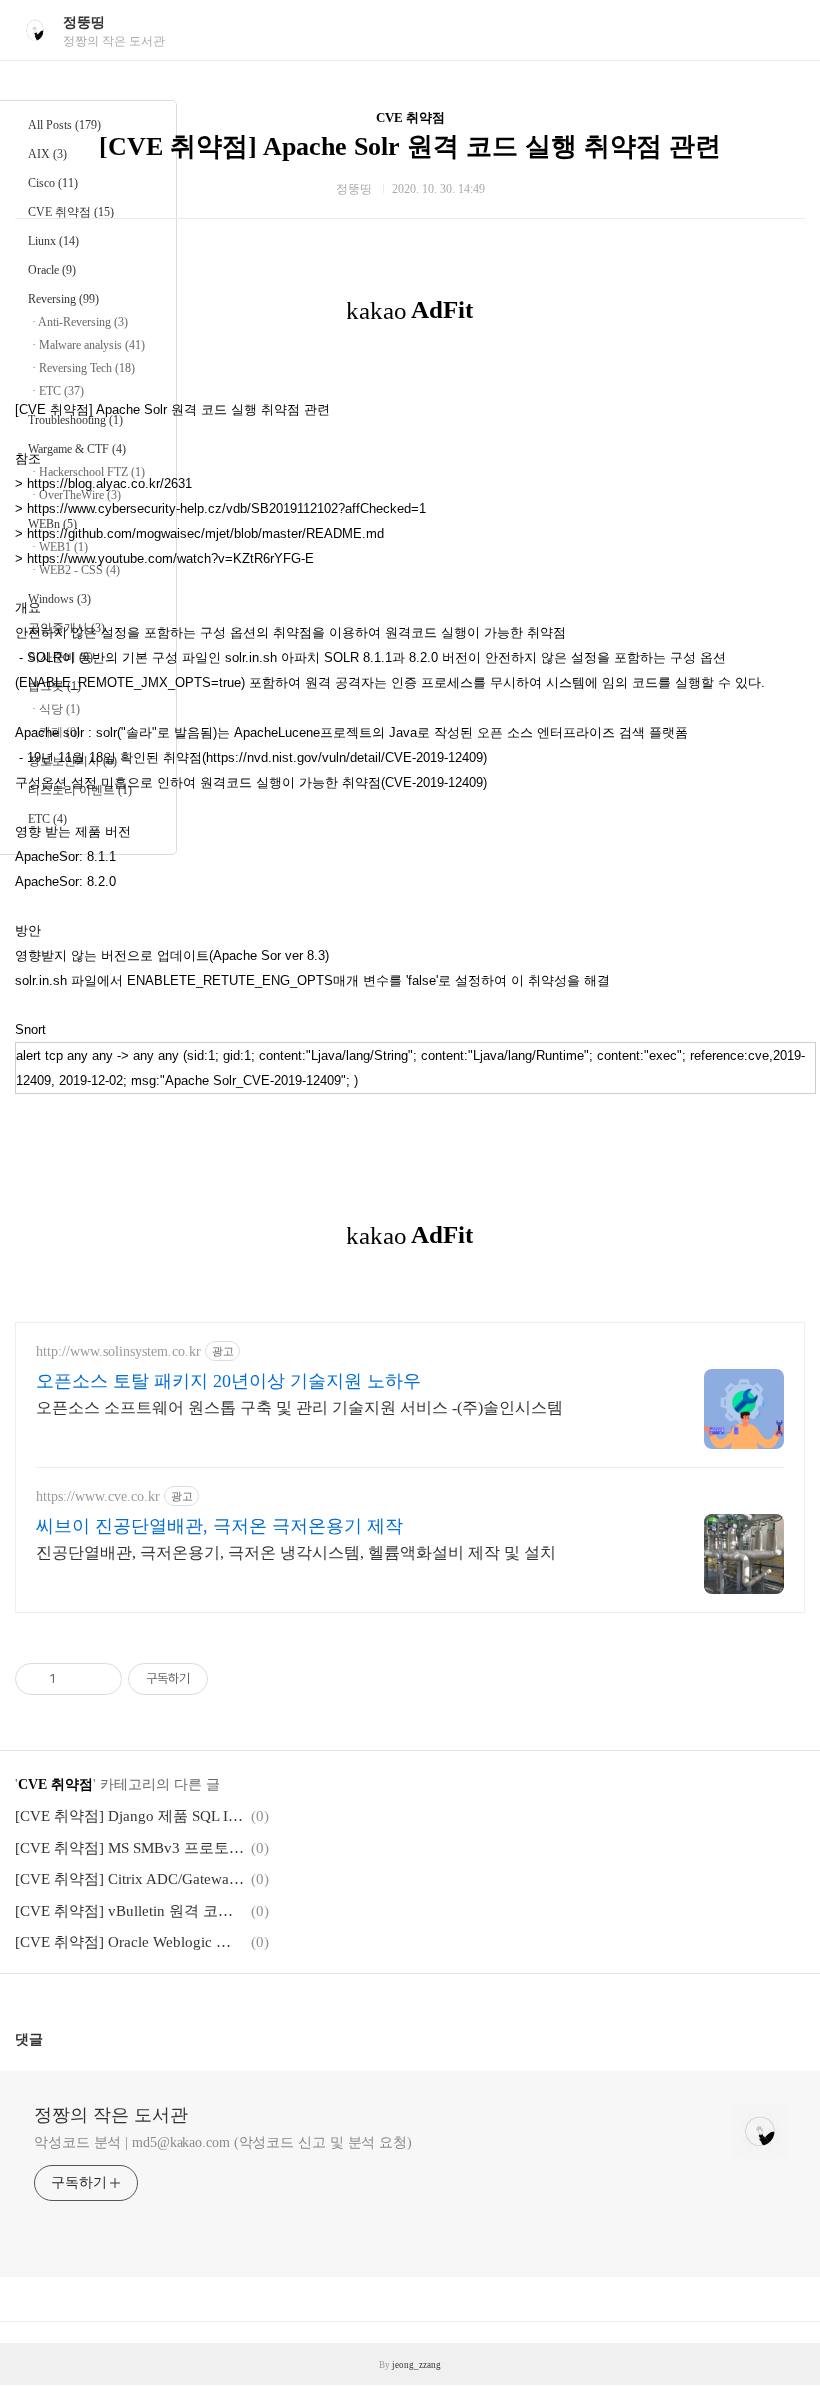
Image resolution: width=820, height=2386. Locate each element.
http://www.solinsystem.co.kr (118, 1351)
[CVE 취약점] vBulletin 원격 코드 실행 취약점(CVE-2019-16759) (130, 1911)
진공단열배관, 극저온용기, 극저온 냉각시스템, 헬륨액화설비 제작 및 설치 (296, 1552)
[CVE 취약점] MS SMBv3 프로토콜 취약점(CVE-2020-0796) (130, 1848)
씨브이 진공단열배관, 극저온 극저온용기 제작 (219, 1526)
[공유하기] (74, 1679)
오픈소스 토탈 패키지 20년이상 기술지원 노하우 (228, 1381)
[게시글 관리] (99, 1679)
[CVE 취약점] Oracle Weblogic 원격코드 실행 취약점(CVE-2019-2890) (130, 1942)
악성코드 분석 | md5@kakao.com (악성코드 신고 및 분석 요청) (223, 2142)
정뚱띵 (84, 22)
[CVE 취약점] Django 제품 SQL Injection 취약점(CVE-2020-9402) (130, 1816)
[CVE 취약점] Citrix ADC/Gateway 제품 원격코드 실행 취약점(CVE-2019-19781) (130, 1879)
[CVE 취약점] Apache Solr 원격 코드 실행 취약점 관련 (410, 146)
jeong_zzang (416, 2365)
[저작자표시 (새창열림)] (217, 1679)
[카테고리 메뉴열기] (785, 30)
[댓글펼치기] (51, 2039)
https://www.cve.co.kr (98, 1496)
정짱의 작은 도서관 (111, 2115)
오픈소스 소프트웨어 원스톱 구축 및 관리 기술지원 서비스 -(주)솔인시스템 (299, 1407)
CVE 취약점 (410, 117)
